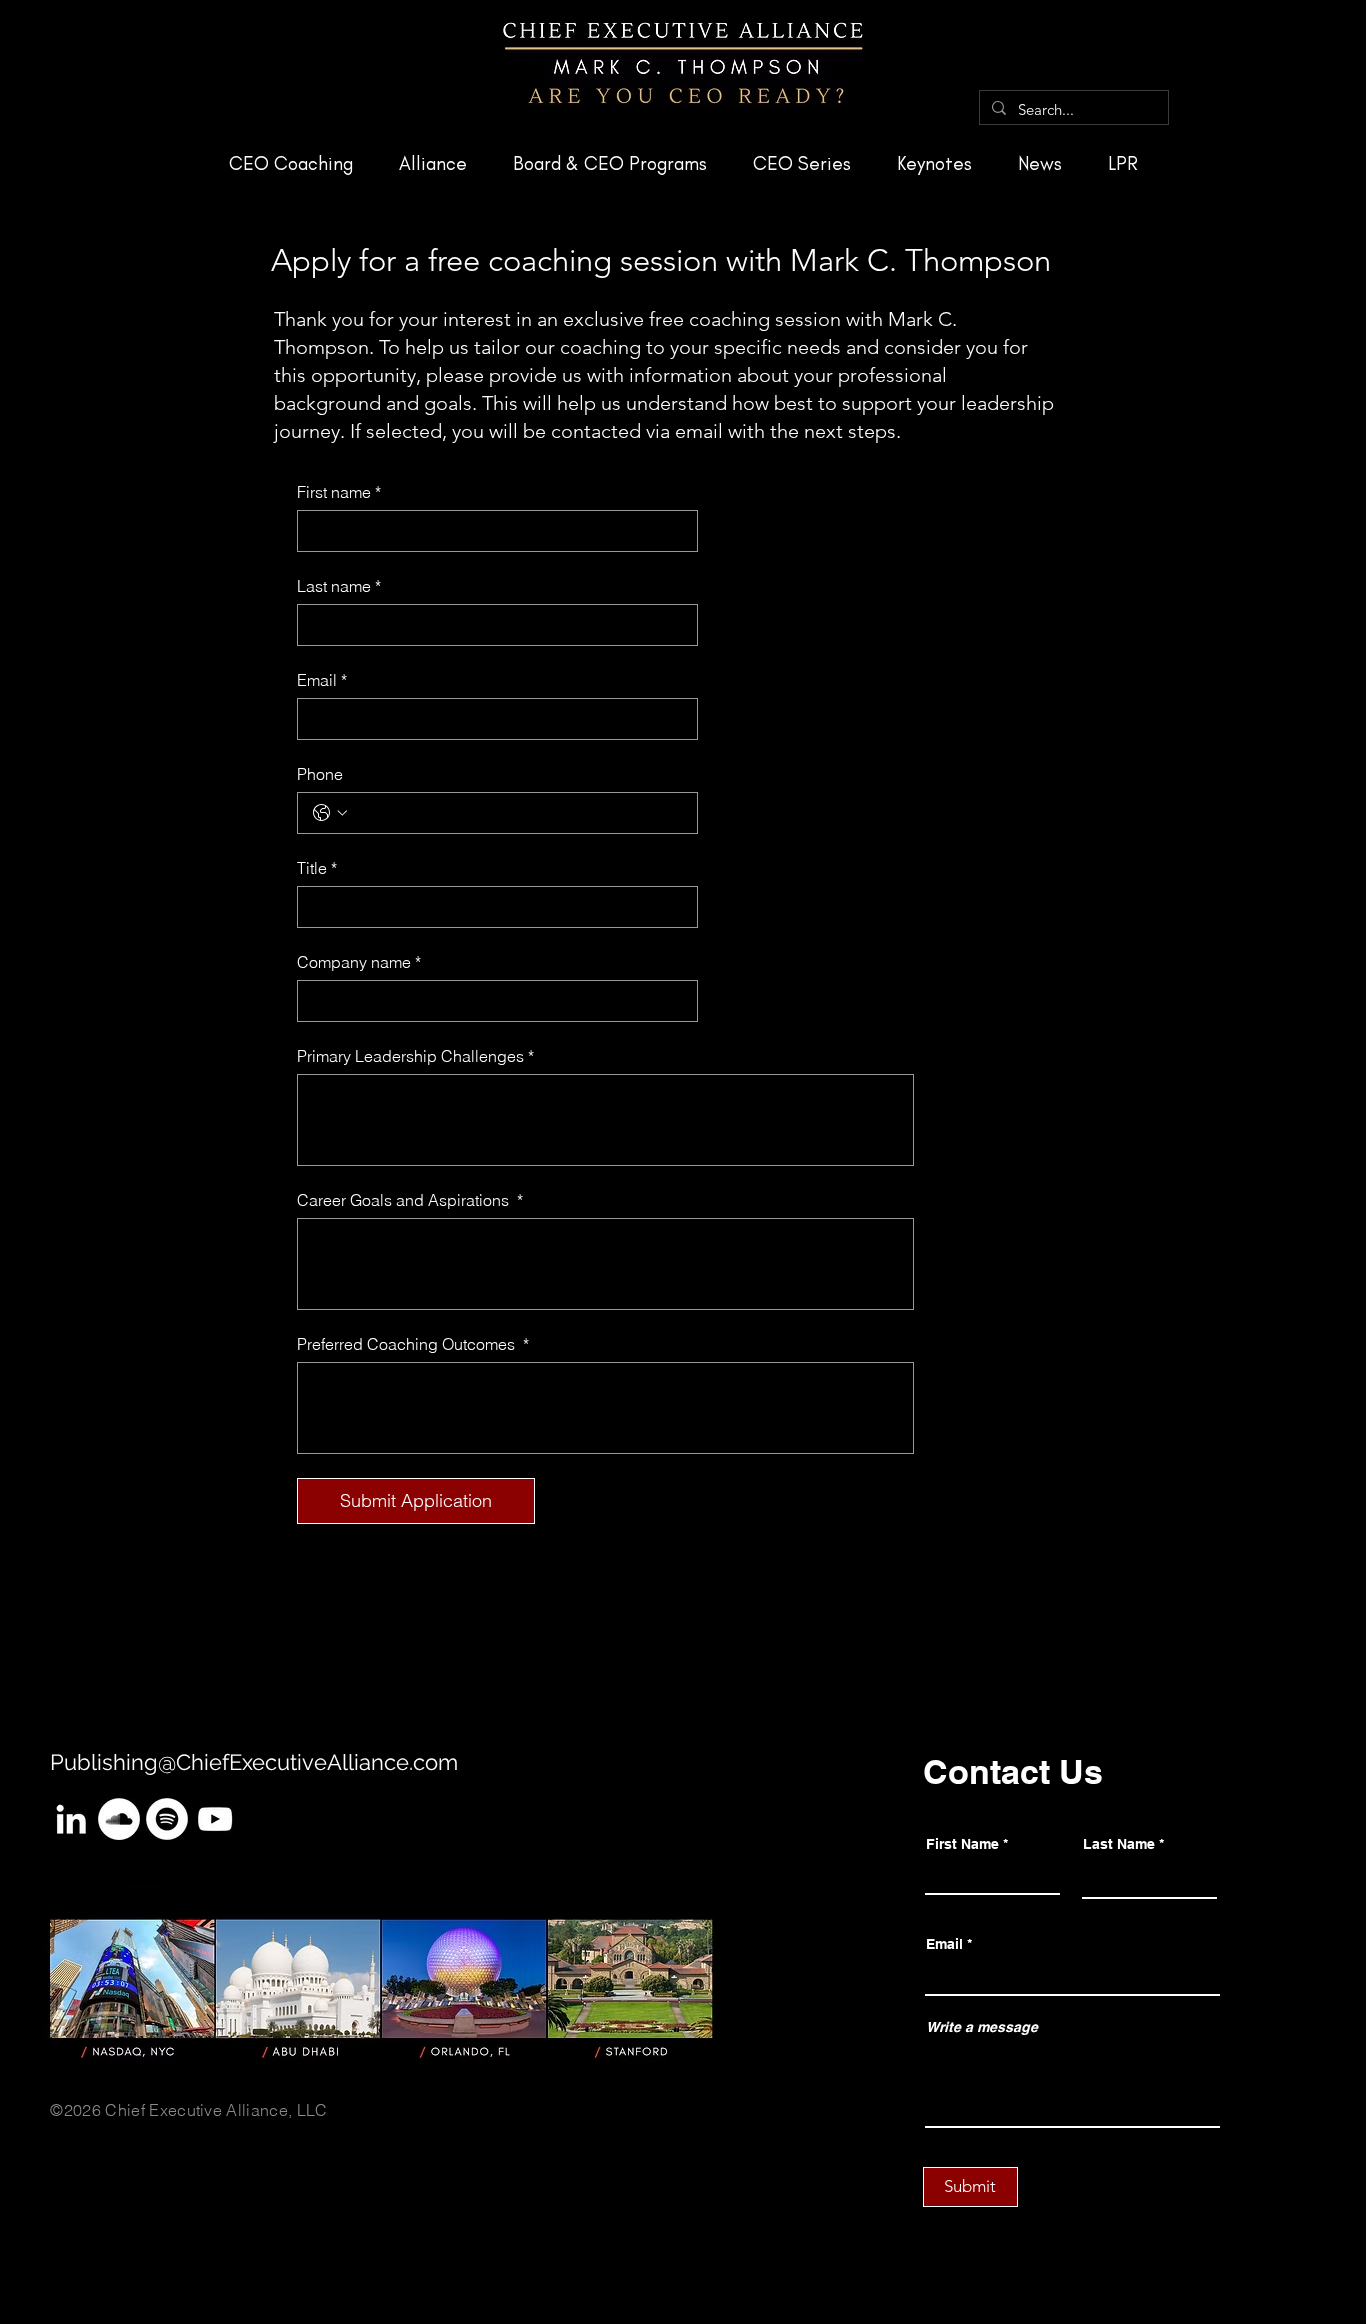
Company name (359, 962)
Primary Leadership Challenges (415, 1056)
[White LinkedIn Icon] (71, 1819)
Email (322, 680)
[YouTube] (215, 1819)
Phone (320, 774)
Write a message (982, 2027)
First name (339, 492)
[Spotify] (167, 1819)
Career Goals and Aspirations (410, 1200)
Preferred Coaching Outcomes (413, 1344)
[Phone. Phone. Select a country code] (330, 813)
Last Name (1119, 1844)
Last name (339, 586)
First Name (962, 1844)
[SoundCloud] (119, 1819)
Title (317, 868)
